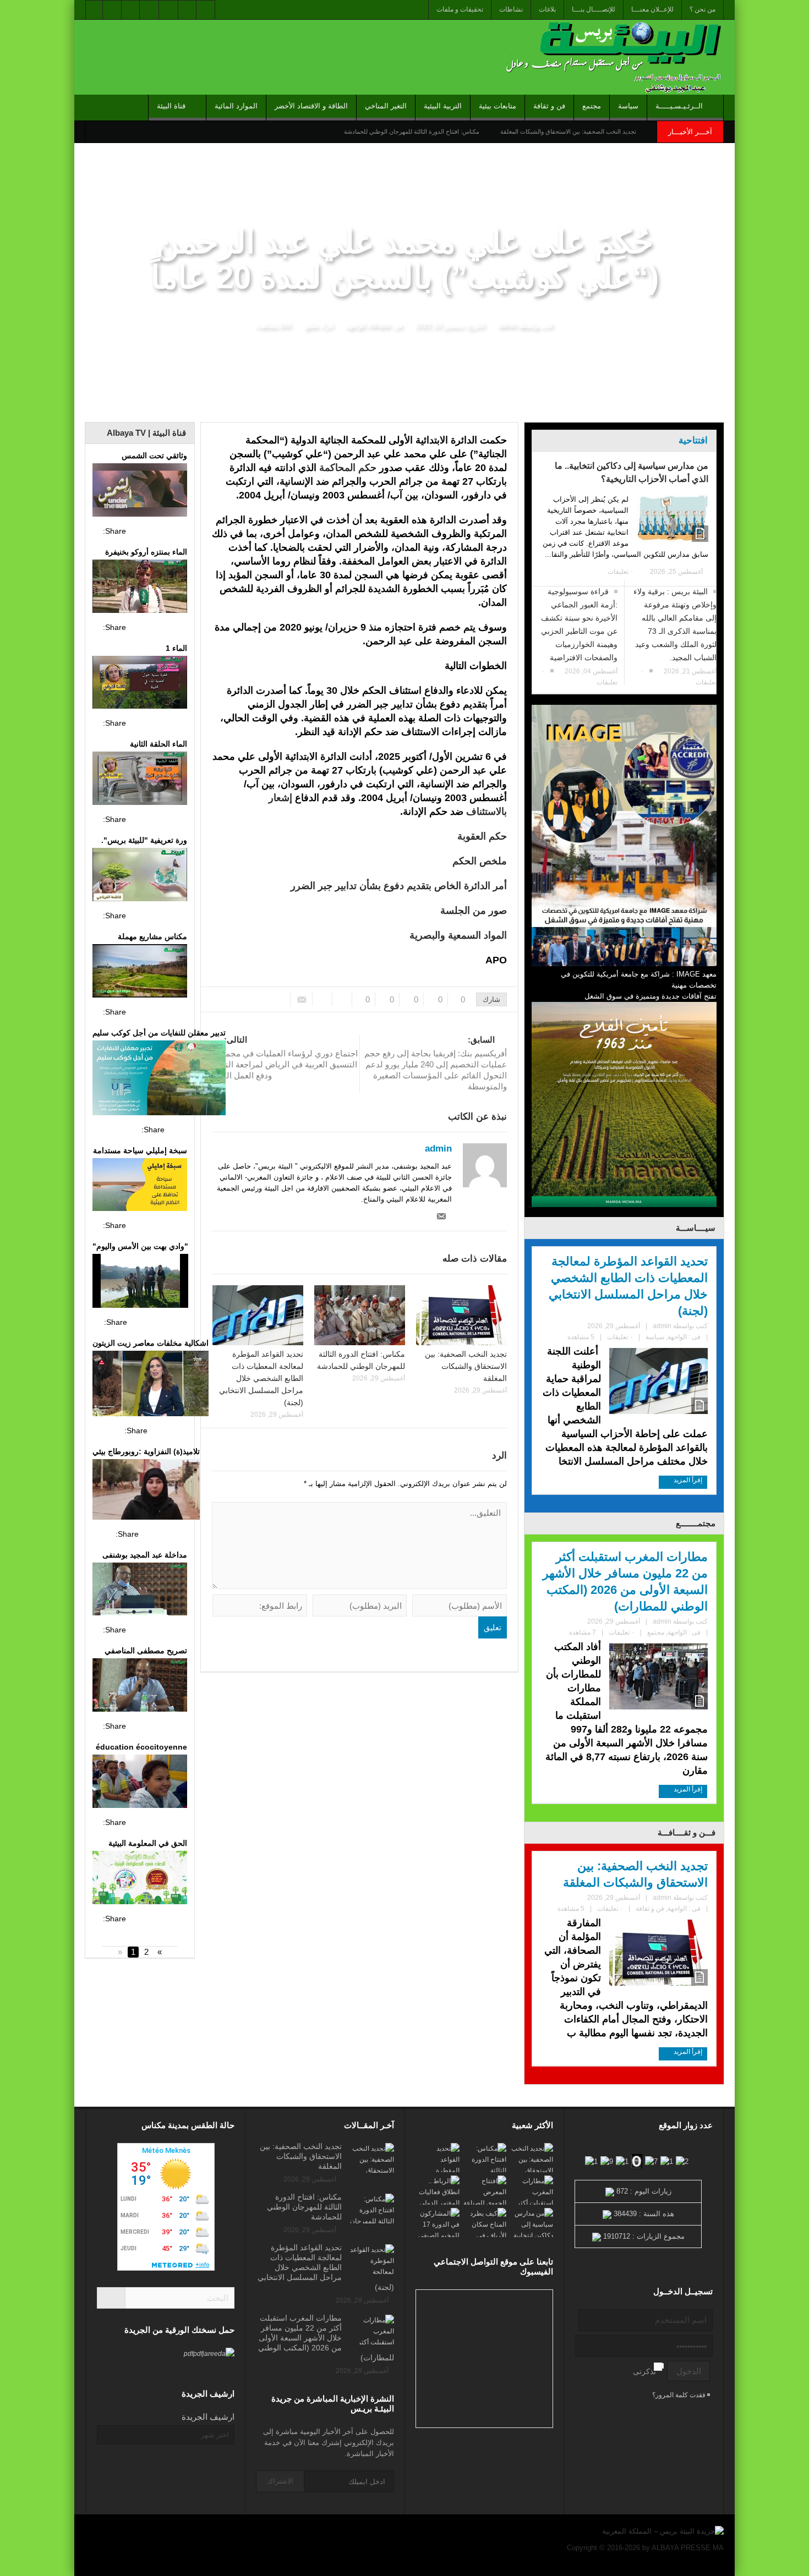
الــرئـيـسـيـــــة (679, 106)
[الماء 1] (140, 684)
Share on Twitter (158, 531)
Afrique (379, 326)
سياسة (628, 106)
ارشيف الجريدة (208, 2417)
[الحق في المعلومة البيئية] (140, 1879)
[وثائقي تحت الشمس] (140, 491)
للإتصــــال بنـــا (594, 9)
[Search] (111, 2298)
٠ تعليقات (621, 572)
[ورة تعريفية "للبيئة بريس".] (140, 876)
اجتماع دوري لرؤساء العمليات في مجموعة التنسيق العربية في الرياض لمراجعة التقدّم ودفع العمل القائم (285, 1057)
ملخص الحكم (480, 861)
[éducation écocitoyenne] (140, 1783)
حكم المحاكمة (348, 468)
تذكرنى (644, 2371)
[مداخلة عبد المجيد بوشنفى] (140, 1591)
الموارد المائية (236, 106)
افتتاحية (693, 440)
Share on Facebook (138, 531)
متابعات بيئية (498, 106)
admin (507, 326)
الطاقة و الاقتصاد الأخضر (311, 106)
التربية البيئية (443, 106)
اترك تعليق (318, 326)
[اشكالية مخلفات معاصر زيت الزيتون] (151, 1385)
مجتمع (592, 106)
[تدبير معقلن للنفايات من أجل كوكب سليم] (159, 1079)
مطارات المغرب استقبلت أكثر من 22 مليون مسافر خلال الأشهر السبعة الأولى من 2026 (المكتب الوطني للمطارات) (625, 1582)
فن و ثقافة (549, 106)
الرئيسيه (709, 414)
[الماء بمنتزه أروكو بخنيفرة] (140, 588)
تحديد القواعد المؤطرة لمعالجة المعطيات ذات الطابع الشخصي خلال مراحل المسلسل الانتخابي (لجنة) (261, 1378)
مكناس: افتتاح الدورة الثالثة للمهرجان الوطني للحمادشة (412, 131)
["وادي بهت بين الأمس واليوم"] (140, 1282)
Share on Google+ (178, 531)
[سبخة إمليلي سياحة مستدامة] (140, 1186)
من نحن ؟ (703, 9)
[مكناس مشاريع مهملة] (140, 972)
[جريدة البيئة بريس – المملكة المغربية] (611, 57)
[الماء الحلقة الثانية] (140, 780)
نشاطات (511, 9)
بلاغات (547, 9)
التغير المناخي (386, 106)
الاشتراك (280, 2481)
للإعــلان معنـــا (652, 9)
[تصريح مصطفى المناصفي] (140, 1686)
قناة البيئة (171, 106)
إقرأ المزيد (687, 1480)
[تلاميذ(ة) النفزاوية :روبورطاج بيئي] (146, 1491)
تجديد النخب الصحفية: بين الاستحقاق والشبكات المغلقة (568, 131)
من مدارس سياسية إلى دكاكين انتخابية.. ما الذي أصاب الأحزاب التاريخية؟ (632, 472)
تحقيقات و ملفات (460, 9)
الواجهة (356, 326)
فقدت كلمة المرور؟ (680, 2395)
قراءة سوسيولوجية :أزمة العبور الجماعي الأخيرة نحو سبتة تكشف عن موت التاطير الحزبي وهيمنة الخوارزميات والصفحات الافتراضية (579, 624)
